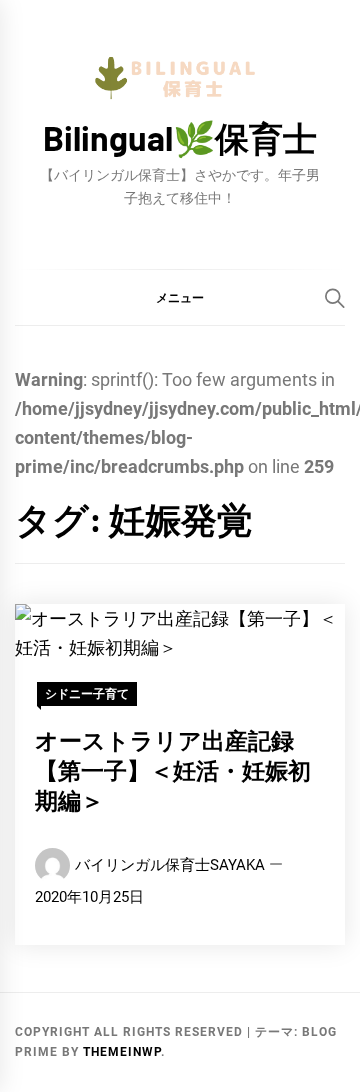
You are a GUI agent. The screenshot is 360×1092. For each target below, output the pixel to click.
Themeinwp (122, 1052)
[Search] (335, 298)
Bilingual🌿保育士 (180, 137)
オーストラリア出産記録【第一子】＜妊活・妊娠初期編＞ (173, 770)
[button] (180, 297)
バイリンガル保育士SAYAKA (170, 865)
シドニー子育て (87, 694)
